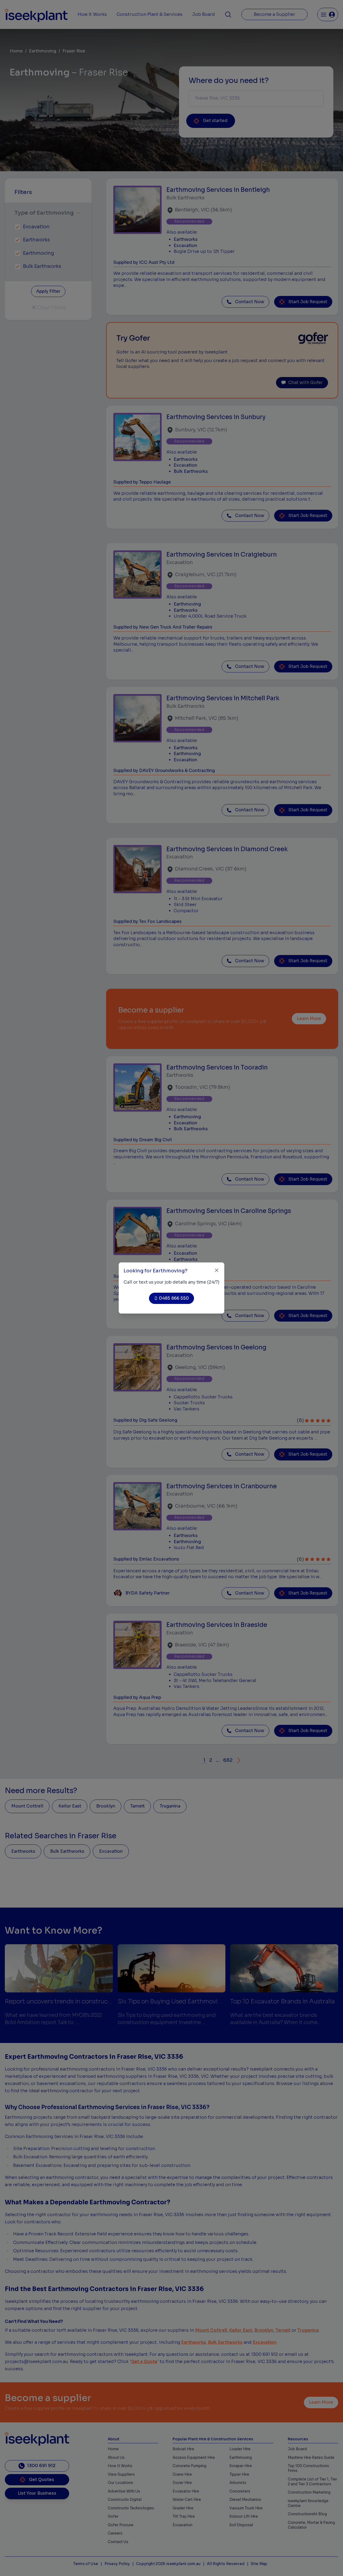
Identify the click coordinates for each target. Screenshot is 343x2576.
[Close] (217, 1270)
